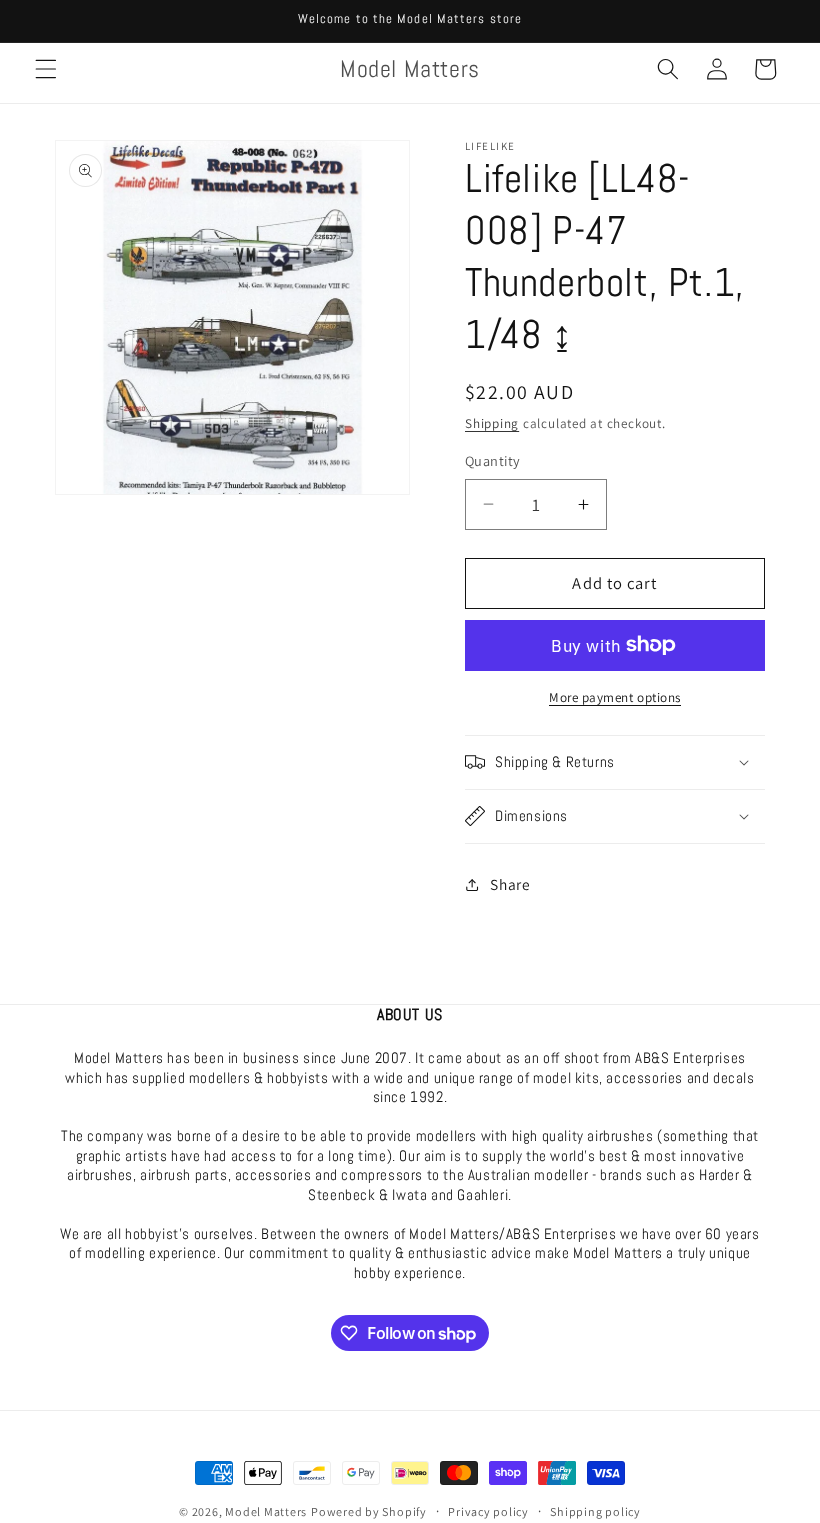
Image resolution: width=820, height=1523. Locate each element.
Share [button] (510, 884)
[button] (46, 69)
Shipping (492, 423)
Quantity (493, 460)
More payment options (615, 697)
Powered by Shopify (369, 1511)
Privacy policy (488, 1511)
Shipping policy (595, 1511)
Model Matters (266, 1511)
